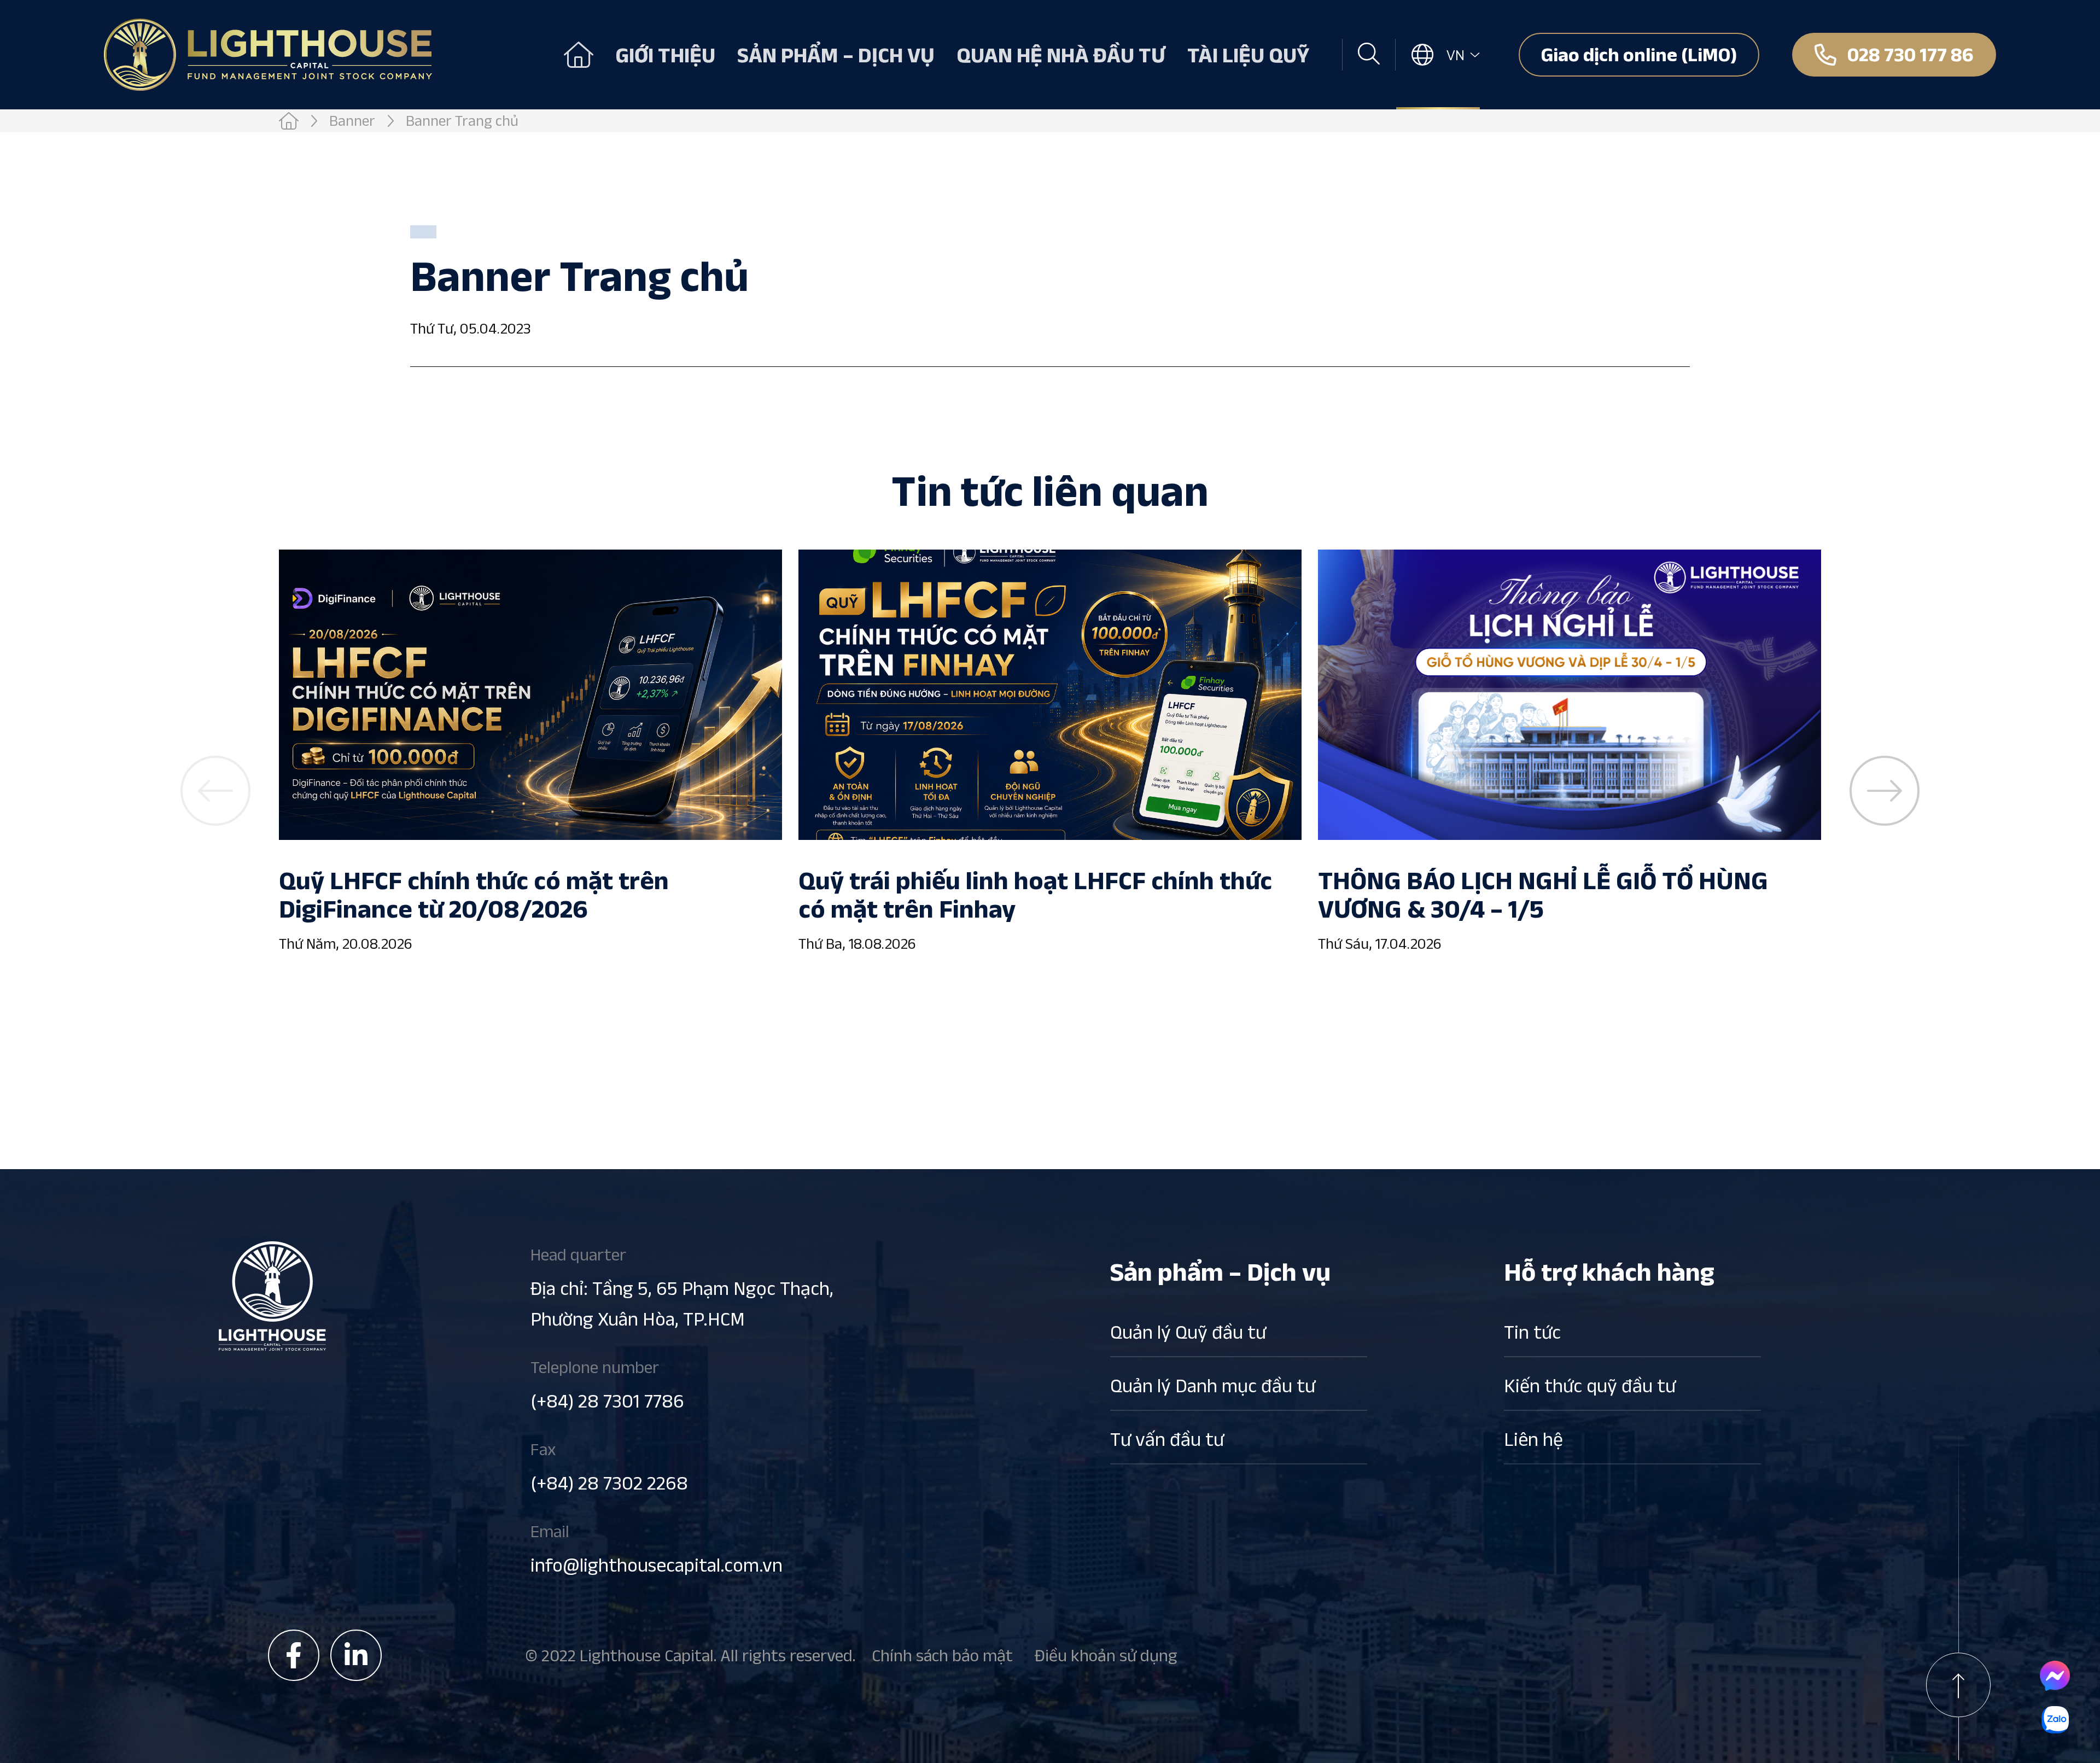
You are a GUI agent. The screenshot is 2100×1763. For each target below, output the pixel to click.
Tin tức (1532, 1332)
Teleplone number (607, 1384)
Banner (352, 121)
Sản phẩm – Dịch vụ (836, 55)
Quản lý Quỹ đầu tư (1188, 1332)
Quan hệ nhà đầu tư (1061, 55)
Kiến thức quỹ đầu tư (1590, 1385)
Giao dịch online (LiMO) (1639, 54)
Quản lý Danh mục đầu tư (1213, 1385)
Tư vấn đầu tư (1167, 1439)
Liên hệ (1533, 1439)
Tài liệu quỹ (1248, 55)
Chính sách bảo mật (942, 1655)
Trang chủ (579, 55)
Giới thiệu (665, 55)
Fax (609, 1466)
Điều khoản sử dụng (1106, 1655)
